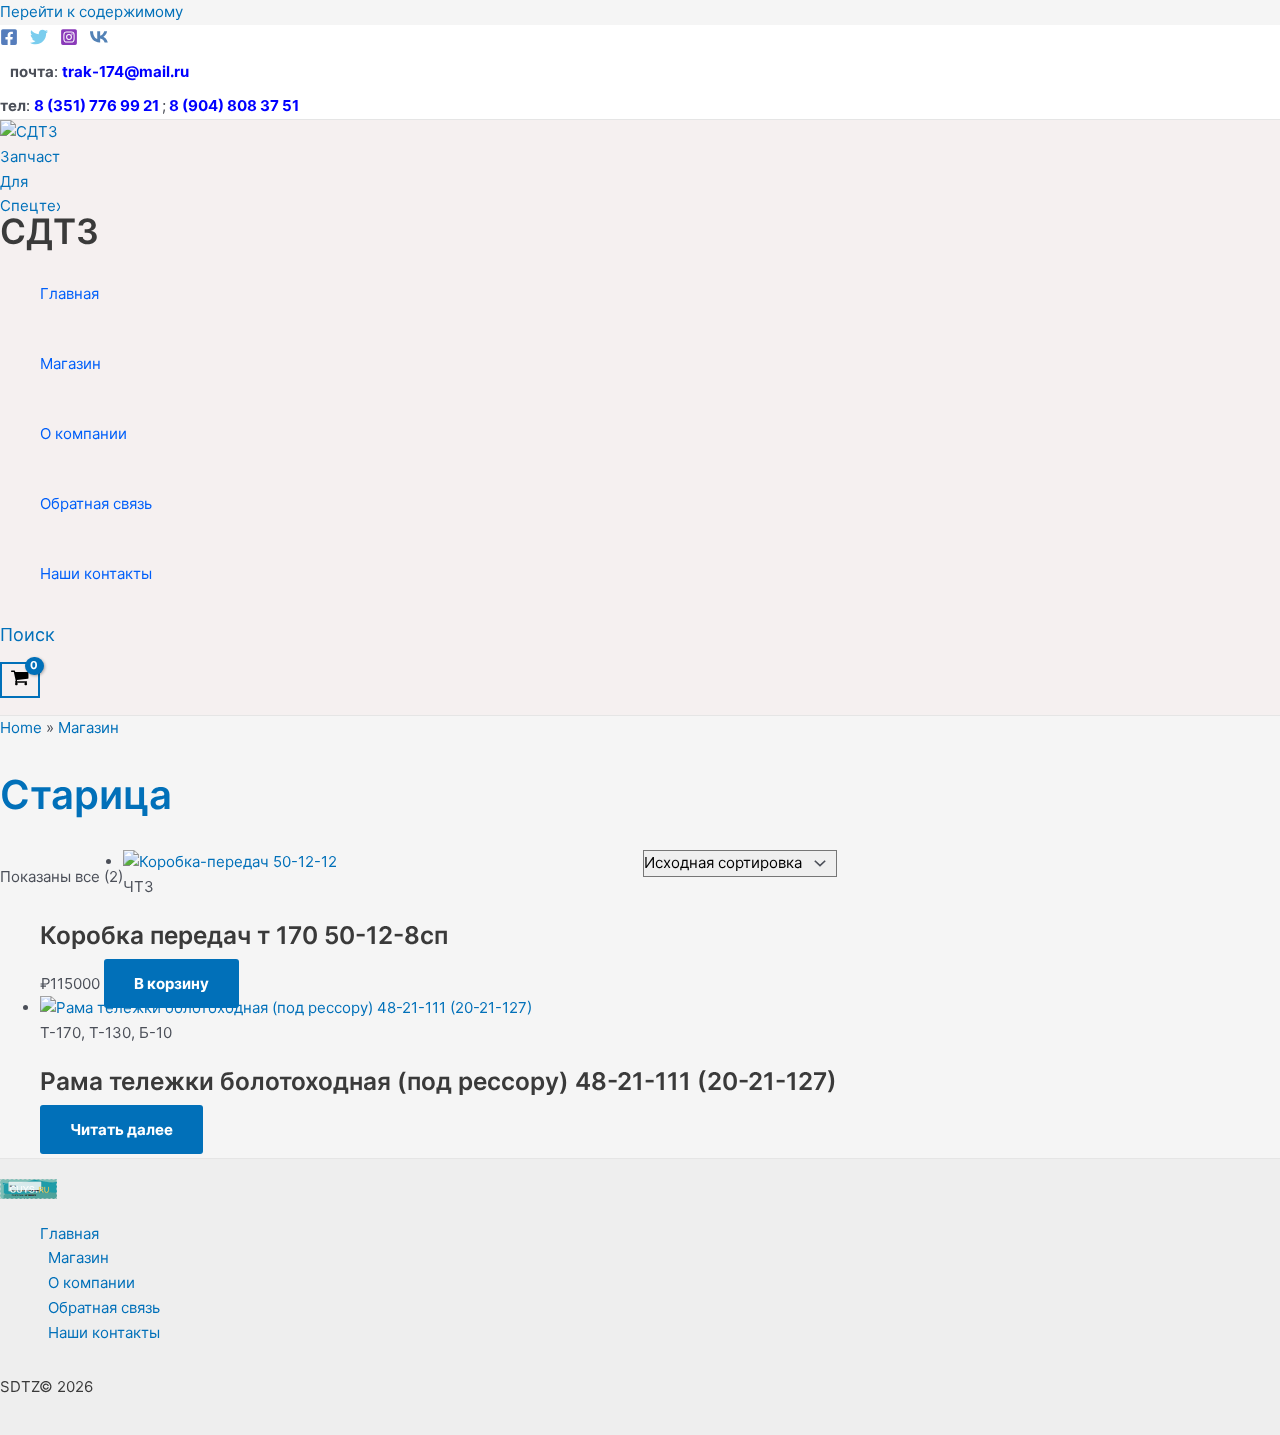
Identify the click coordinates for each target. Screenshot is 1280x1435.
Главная (69, 293)
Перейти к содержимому (91, 11)
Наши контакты (96, 573)
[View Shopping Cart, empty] (20, 680)
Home (21, 727)
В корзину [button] (171, 983)
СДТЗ (49, 231)
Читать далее (121, 1129)
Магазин (70, 363)
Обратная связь (96, 503)
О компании (83, 433)
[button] (27, 634)
